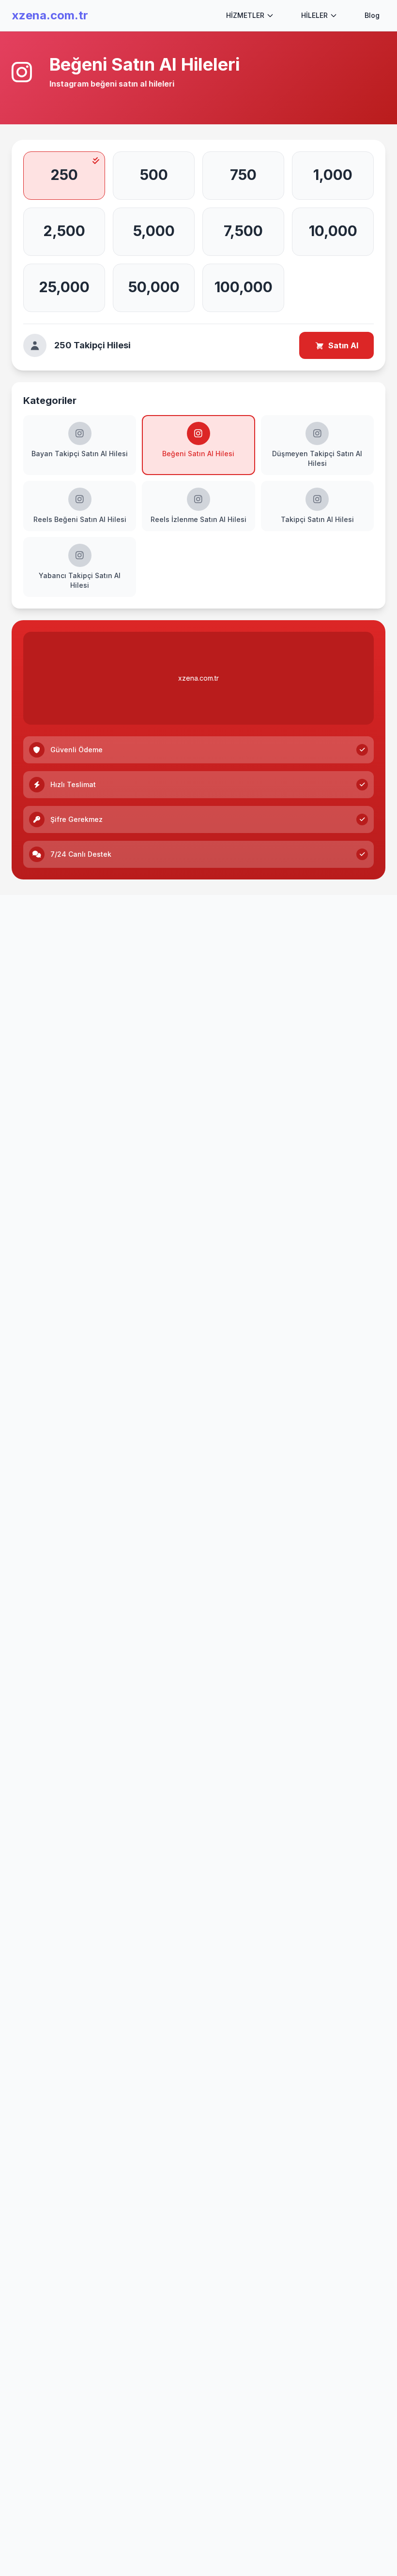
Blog (372, 15)
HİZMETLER (245, 15)
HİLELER (314, 15)
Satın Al (343, 345)
